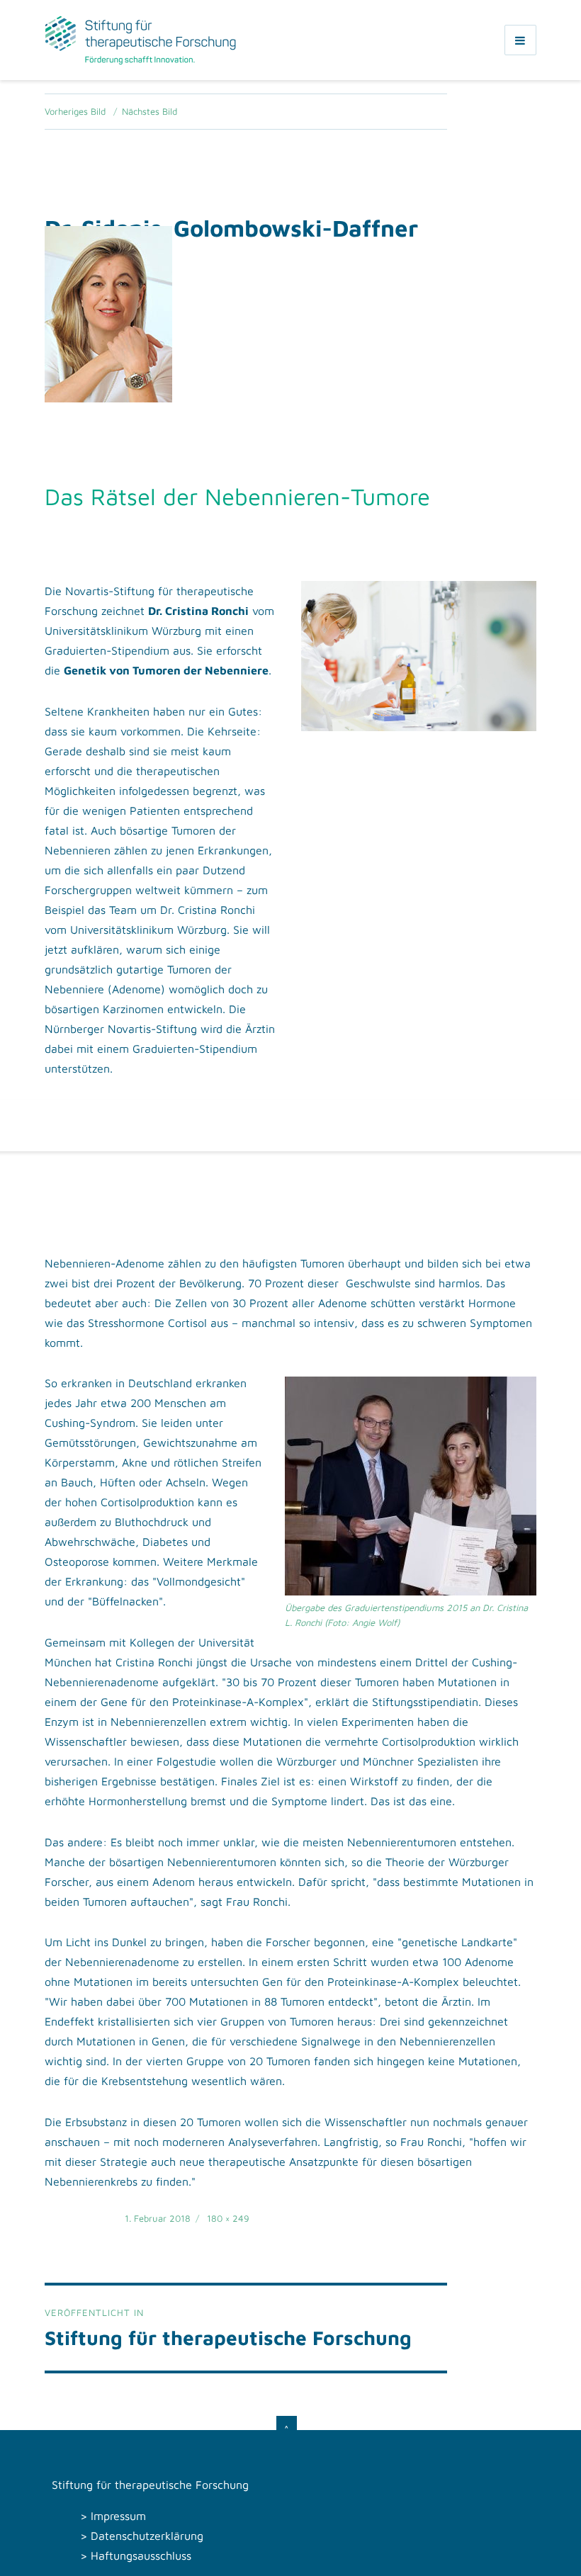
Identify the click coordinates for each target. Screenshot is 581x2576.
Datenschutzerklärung (147, 2536)
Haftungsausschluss (141, 2555)
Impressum (118, 2516)
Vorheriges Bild (75, 111)
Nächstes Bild (150, 111)
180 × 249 (228, 2218)
